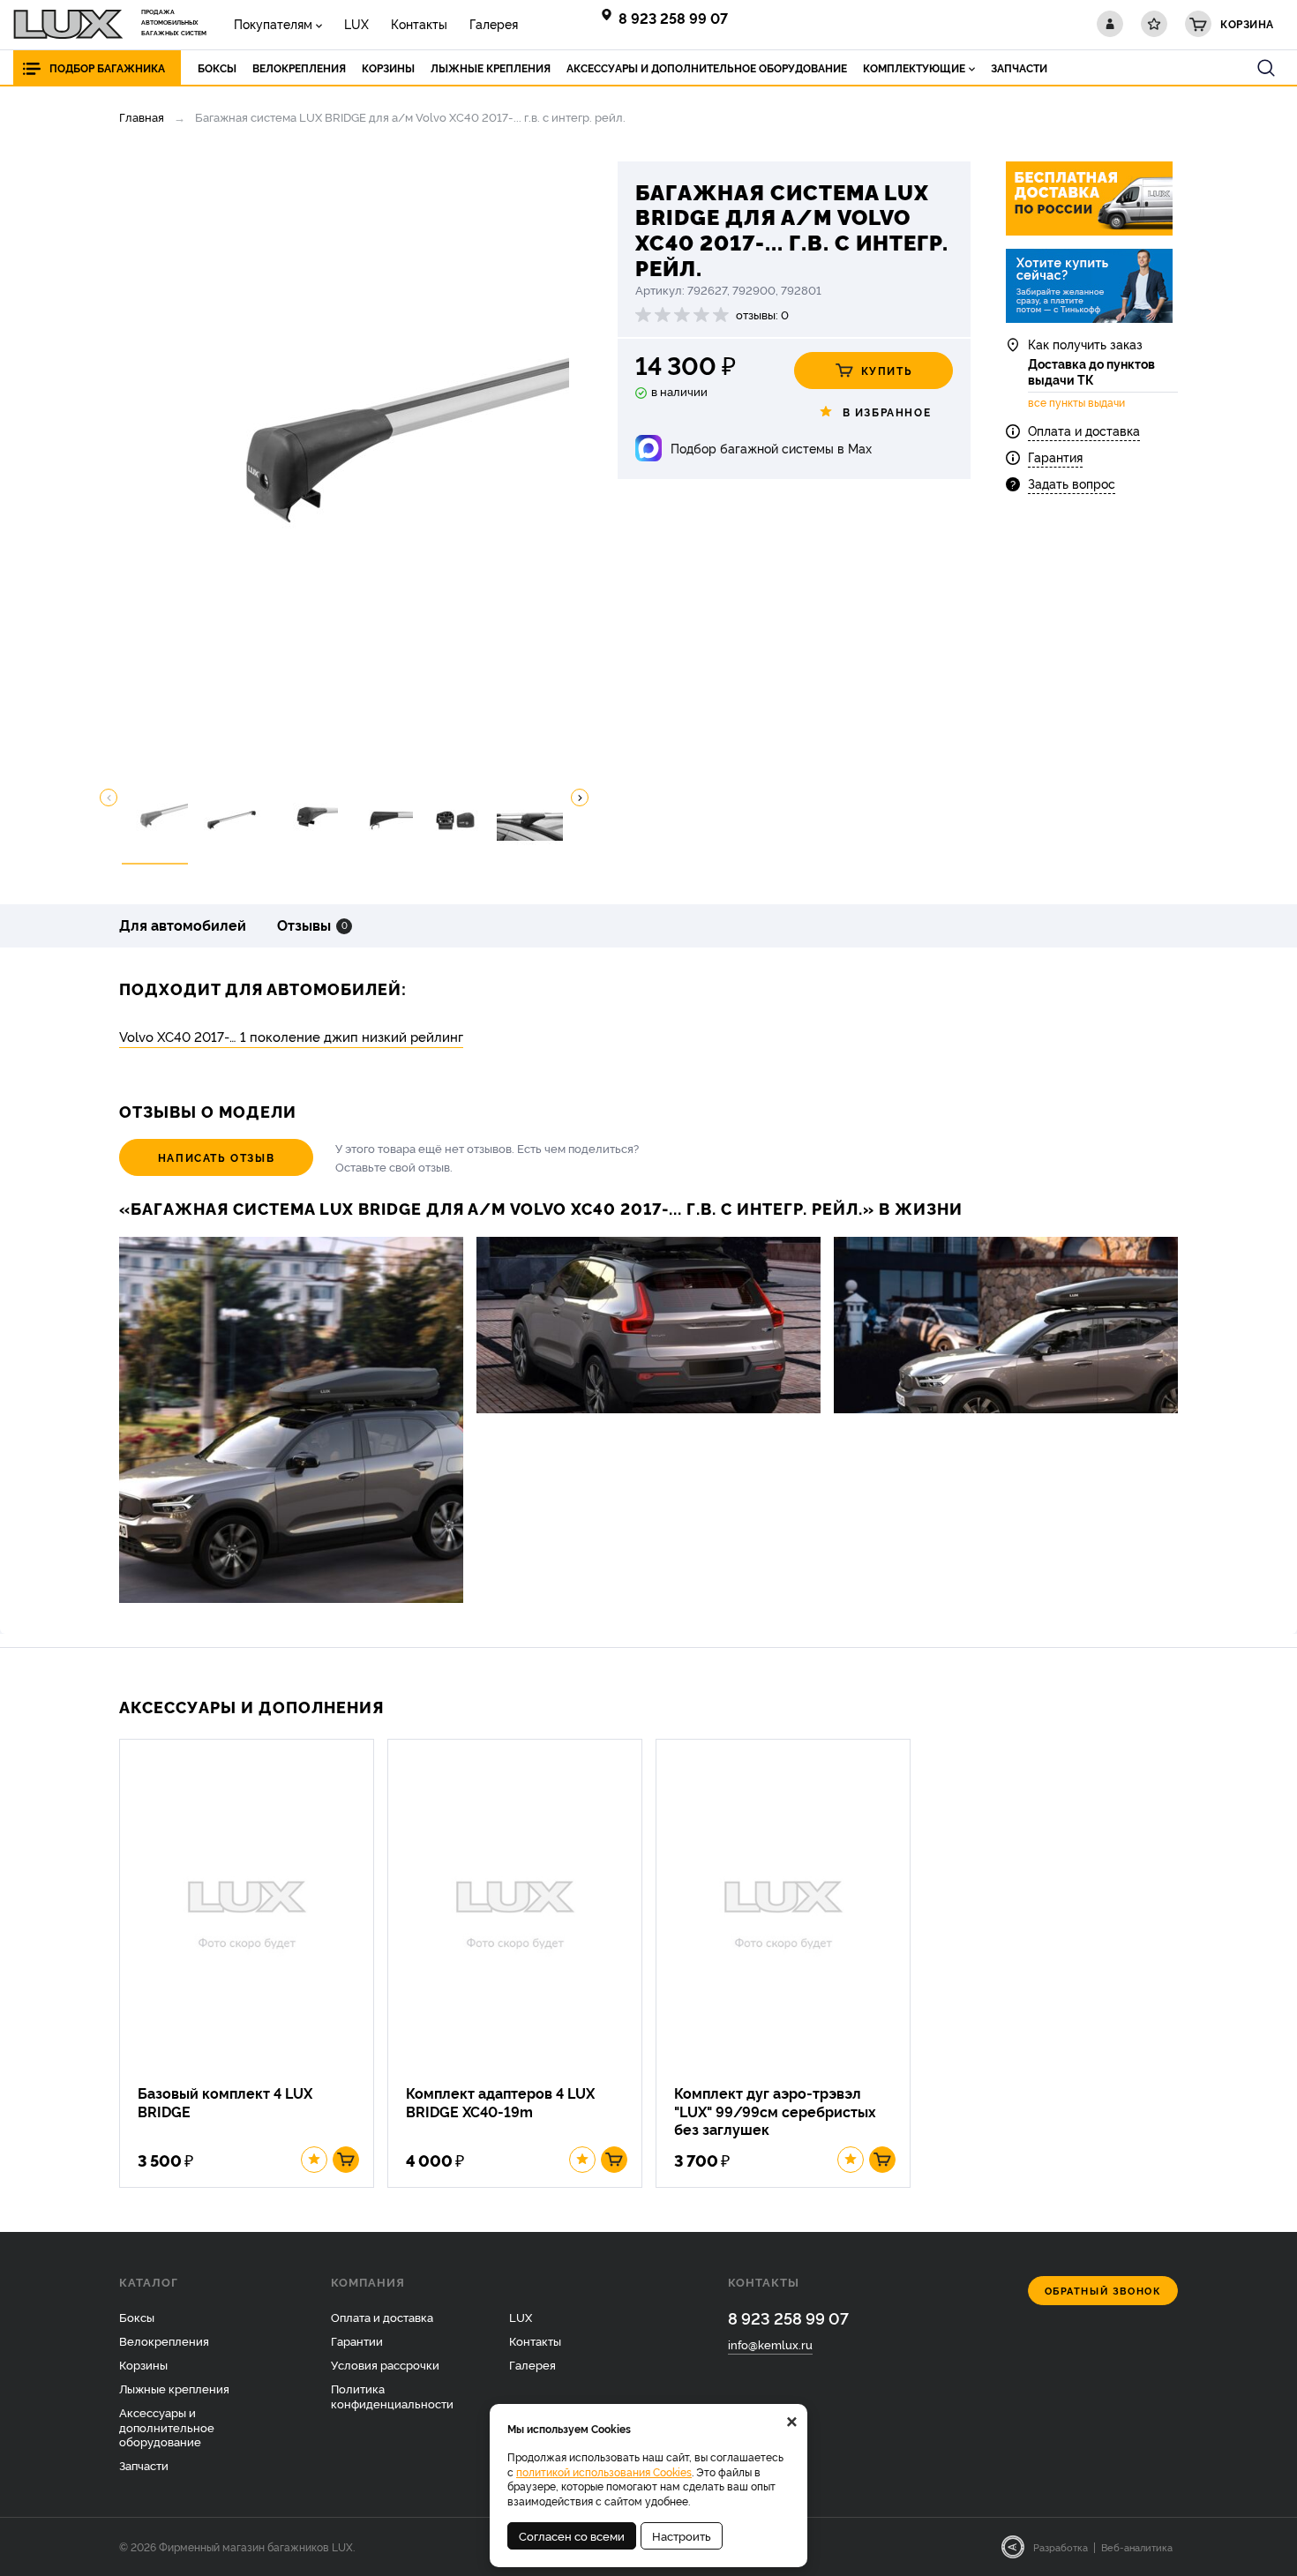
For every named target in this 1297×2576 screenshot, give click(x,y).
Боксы (137, 2317)
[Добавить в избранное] (314, 2160)
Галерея (494, 23)
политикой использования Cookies (604, 2471)
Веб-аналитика (1137, 2547)
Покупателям (273, 23)
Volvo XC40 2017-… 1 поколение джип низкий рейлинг (291, 1036)
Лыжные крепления (174, 2388)
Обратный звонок (1103, 2291)
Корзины (143, 2364)
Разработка (1061, 2547)
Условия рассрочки (385, 2364)
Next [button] (580, 798)
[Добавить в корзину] (346, 2160)
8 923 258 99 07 (673, 18)
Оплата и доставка (1084, 430)
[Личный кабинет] (1110, 24)
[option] (344, 461)
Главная (142, 116)
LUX (356, 23)
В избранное (887, 412)
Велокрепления (164, 2340)
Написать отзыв (216, 1157)
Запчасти (144, 2465)
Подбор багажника (107, 67)
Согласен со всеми (572, 2535)
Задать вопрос (1072, 483)
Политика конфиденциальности (392, 2396)
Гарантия (1055, 457)
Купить (887, 370)
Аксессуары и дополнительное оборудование (167, 2427)
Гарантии (357, 2340)
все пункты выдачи (1076, 402)
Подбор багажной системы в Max (771, 448)
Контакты (419, 23)
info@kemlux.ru (770, 2344)
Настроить (682, 2535)
